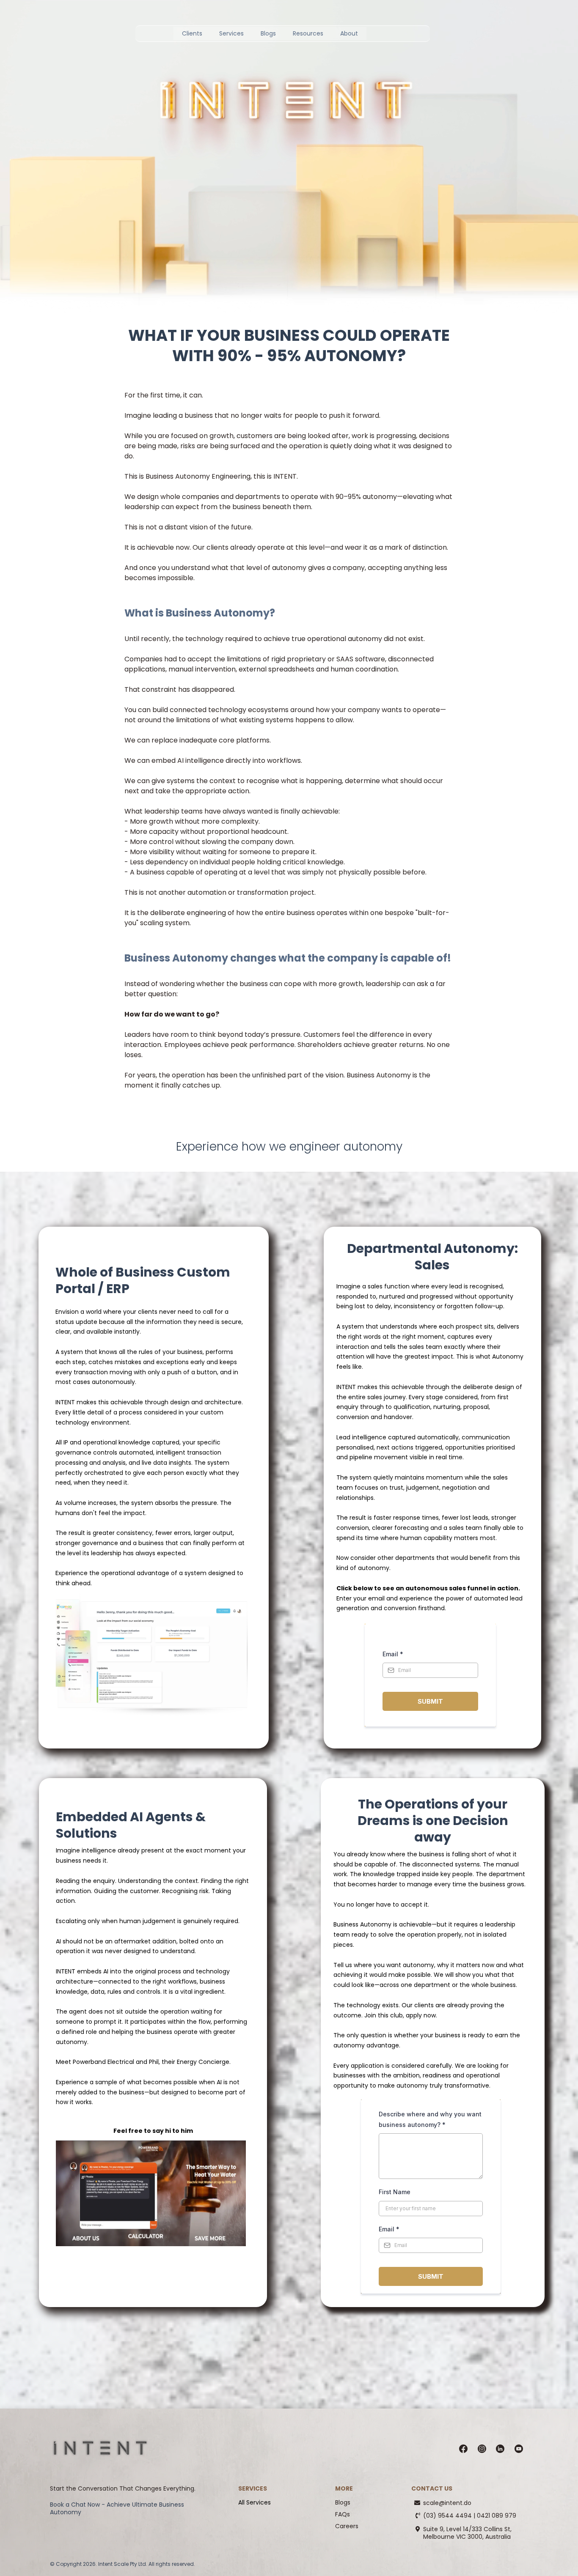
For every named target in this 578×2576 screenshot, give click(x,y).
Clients (192, 33)
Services (231, 33)
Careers (347, 2526)
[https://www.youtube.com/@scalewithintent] (519, 2449)
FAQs (343, 2514)
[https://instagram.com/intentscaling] (482, 2449)
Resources (308, 33)
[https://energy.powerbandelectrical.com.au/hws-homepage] (151, 2193)
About (349, 33)
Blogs (268, 33)
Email (393, 1654)
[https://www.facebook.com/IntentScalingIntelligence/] (463, 2449)
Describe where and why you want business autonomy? (430, 2119)
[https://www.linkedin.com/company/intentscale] (500, 2449)
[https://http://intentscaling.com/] (100, 2449)
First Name (395, 2192)
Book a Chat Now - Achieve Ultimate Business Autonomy (117, 2508)
